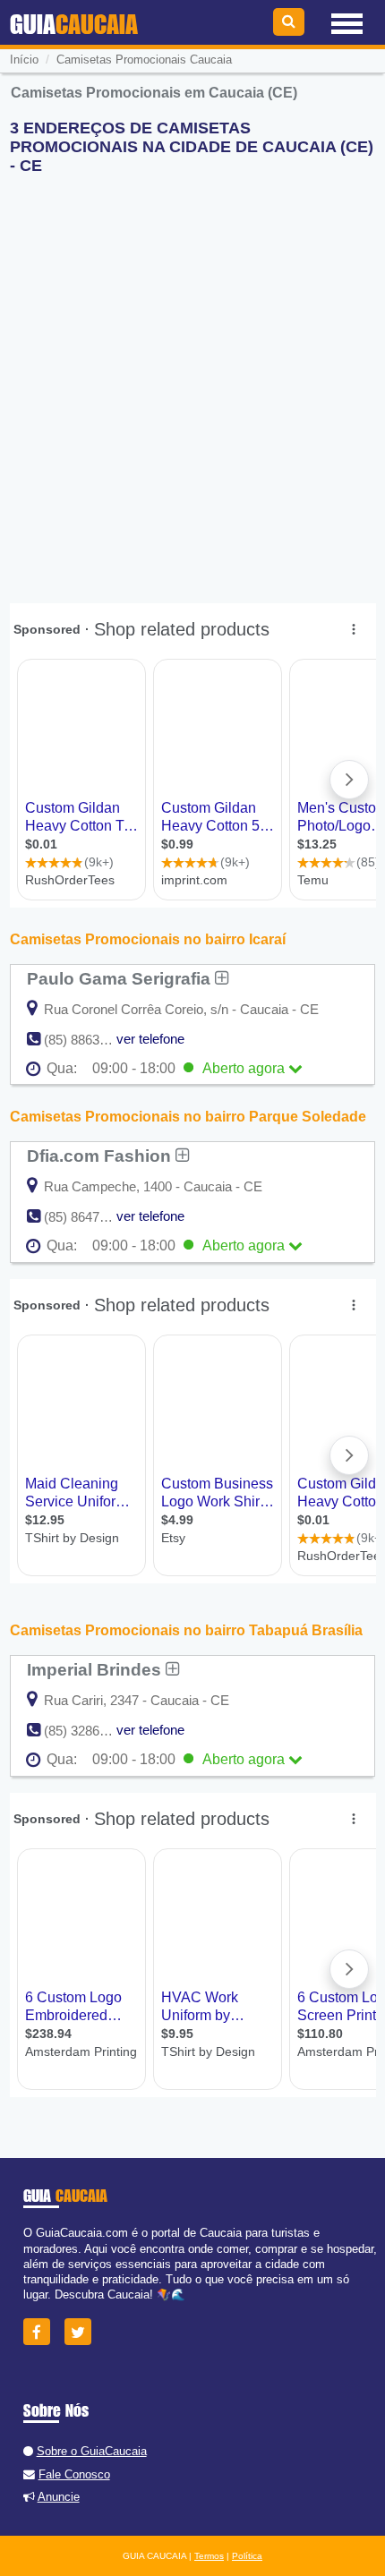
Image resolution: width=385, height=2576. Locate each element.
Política (247, 2556)
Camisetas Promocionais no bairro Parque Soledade (188, 1117)
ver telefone (150, 1039)
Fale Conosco (74, 2474)
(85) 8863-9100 (88, 1040)
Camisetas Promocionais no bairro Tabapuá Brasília (186, 1630)
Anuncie (59, 2497)
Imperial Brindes (96, 1669)
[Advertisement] (192, 381)
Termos (209, 2556)
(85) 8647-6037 (88, 1217)
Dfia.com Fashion (101, 1156)
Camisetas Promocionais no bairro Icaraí (148, 939)
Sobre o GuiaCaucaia (92, 2451)
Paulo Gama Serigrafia (121, 978)
